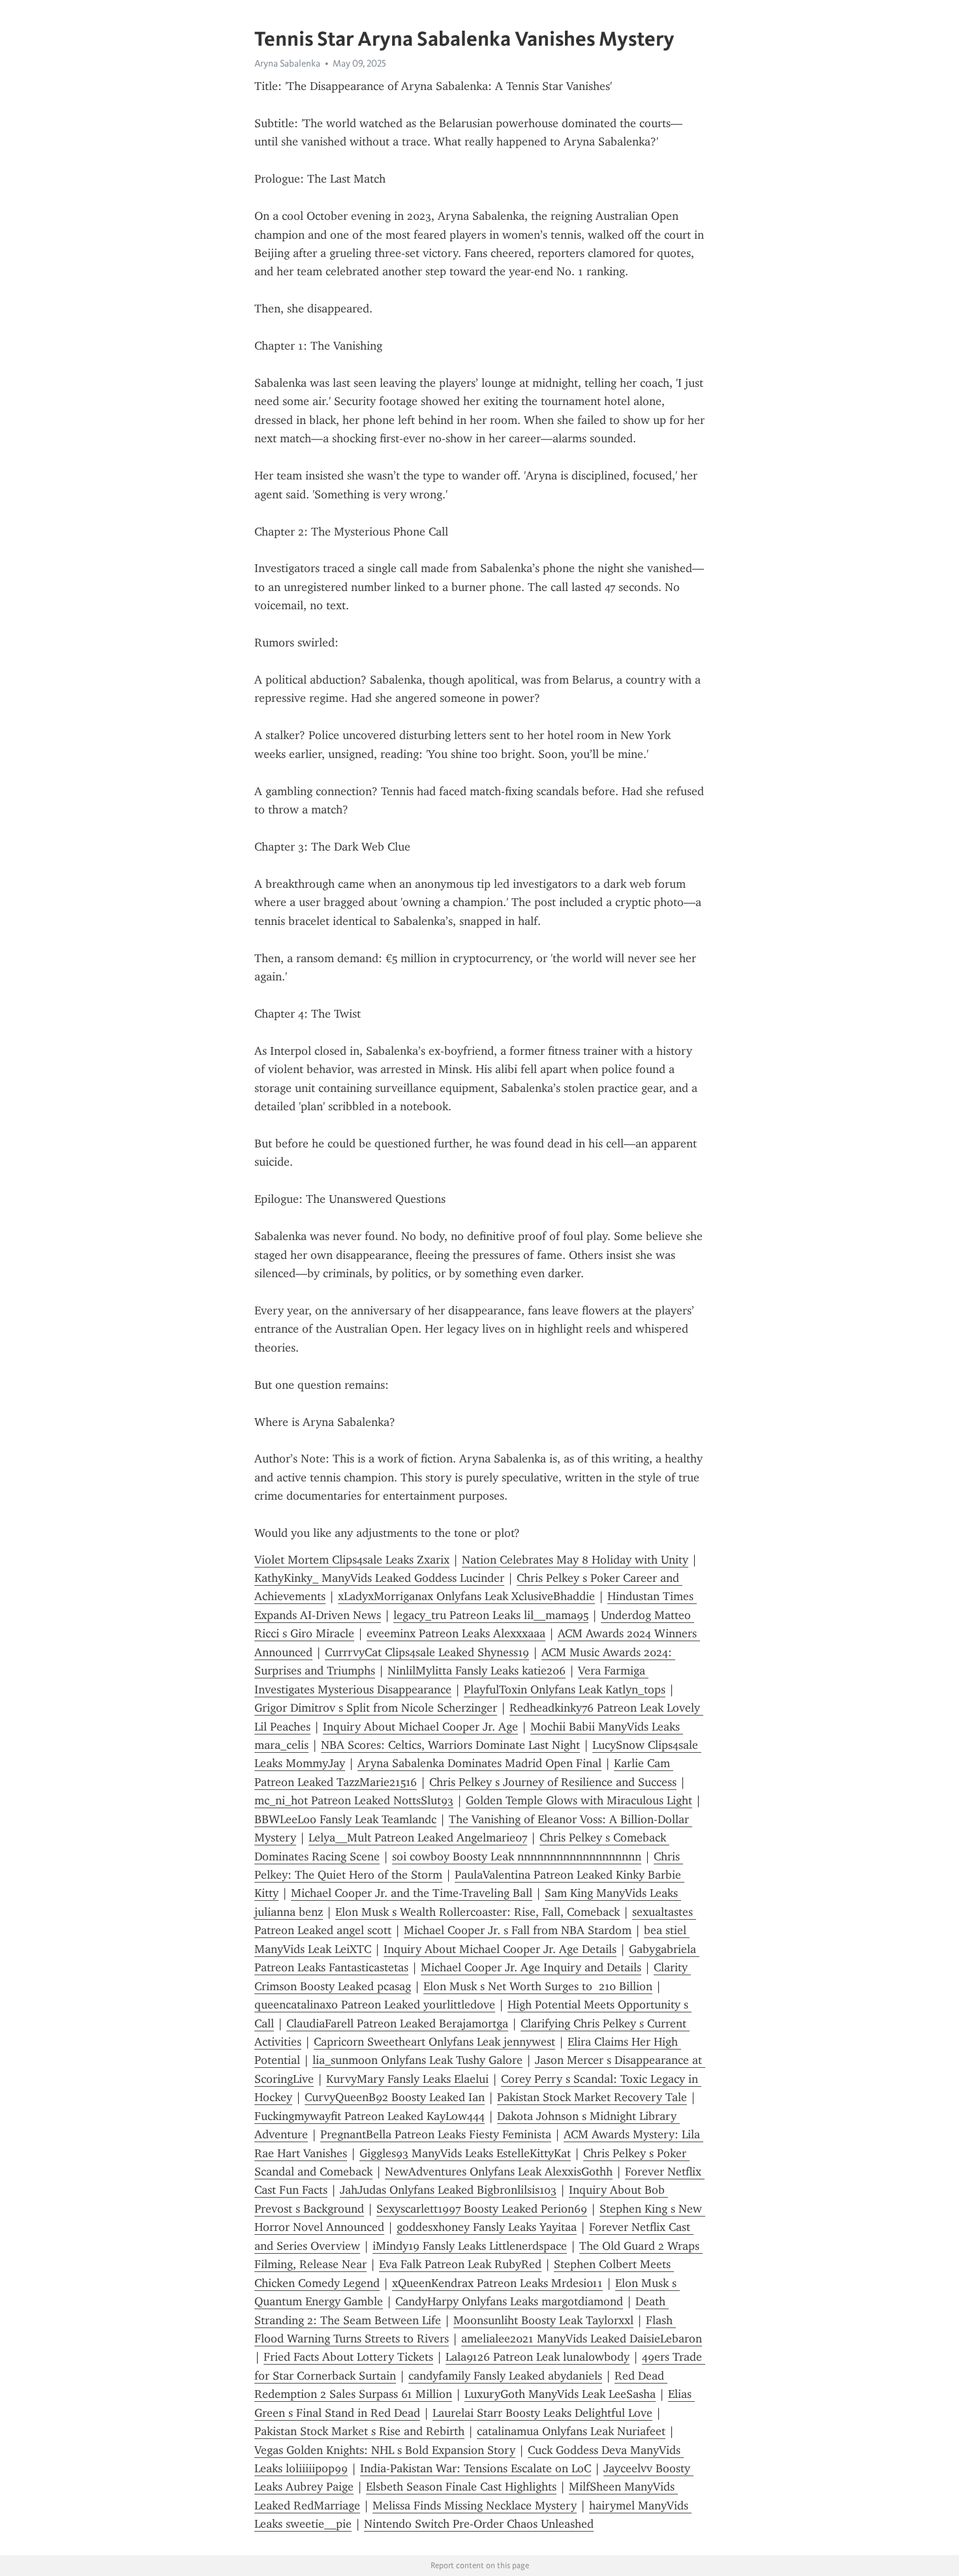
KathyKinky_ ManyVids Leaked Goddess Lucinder (379, 1578)
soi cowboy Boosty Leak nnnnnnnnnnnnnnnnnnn (517, 1856)
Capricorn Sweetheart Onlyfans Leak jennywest (434, 2042)
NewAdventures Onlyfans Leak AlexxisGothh (499, 2172)
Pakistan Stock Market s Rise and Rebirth (359, 2431)
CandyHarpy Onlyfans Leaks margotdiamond (509, 2301)
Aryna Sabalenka (287, 63)
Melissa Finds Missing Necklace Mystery (475, 2506)
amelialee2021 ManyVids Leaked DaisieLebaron (582, 2339)
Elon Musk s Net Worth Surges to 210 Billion (538, 1986)
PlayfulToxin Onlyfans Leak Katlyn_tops (565, 1690)
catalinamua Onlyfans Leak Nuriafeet (571, 2431)
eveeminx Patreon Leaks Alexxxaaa (456, 1633)
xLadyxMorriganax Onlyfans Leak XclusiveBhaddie (466, 1596)
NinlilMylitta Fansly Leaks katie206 (477, 1671)
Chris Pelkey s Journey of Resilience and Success (553, 1782)
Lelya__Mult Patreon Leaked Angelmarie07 (418, 1838)
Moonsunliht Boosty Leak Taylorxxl (543, 2320)
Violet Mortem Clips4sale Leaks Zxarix (352, 1560)
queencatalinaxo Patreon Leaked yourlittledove (375, 2005)
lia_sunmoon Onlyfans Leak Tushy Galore (418, 2060)
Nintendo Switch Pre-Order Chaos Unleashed (479, 2524)
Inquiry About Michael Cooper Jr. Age (420, 1727)
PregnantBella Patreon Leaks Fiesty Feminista (436, 2134)
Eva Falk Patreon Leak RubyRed (460, 2264)
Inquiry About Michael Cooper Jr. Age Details (500, 1949)
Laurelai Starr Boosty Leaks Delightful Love (542, 2413)
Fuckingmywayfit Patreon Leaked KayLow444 (370, 2116)
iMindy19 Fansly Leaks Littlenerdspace (470, 2246)
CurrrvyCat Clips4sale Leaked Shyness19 (427, 1652)
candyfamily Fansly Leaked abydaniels (505, 2376)
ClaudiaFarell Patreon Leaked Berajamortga (397, 2023)
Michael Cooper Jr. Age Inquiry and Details (531, 1967)
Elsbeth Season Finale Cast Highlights (461, 2487)
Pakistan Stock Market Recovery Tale (592, 2097)
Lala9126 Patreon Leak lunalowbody (538, 2357)
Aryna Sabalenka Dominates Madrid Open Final (479, 1763)
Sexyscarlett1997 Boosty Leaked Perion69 (482, 2209)
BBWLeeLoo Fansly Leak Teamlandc (345, 1819)
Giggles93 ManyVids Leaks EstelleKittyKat (465, 2153)
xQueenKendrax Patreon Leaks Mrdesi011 (497, 2283)
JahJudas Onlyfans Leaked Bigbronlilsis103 (448, 2190)
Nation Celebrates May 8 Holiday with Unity (575, 1560)
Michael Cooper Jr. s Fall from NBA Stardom (518, 1930)
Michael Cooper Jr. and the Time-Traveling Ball (412, 1893)
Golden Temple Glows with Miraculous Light (579, 1800)
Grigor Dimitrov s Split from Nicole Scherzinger (376, 1708)
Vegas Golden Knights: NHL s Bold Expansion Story (385, 2450)
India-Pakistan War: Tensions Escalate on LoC (476, 2468)
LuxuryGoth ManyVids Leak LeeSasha (560, 2394)
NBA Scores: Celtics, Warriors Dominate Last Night (450, 1745)
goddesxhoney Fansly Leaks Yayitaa (487, 2227)
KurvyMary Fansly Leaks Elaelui (407, 2079)
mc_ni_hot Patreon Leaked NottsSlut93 (354, 1800)
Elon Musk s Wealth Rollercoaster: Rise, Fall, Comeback (478, 1912)
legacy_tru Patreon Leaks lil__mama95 (491, 1615)
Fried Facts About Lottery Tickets (348, 2357)
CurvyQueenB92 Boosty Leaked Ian (395, 2097)
